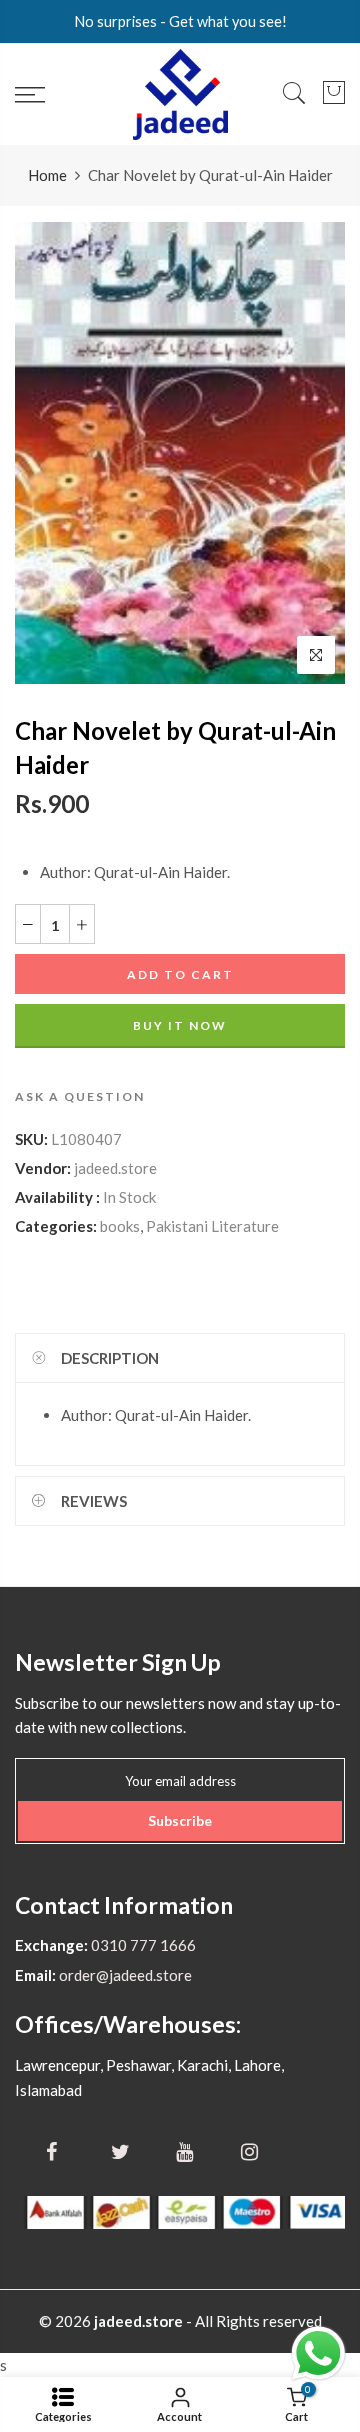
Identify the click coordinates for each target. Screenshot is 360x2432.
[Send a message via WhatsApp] (318, 2353)
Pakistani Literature (212, 1226)
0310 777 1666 (142, 1945)
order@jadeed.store (124, 1975)
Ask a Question (80, 1096)
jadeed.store (115, 1168)
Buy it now (180, 1025)
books (120, 1226)
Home (47, 175)
